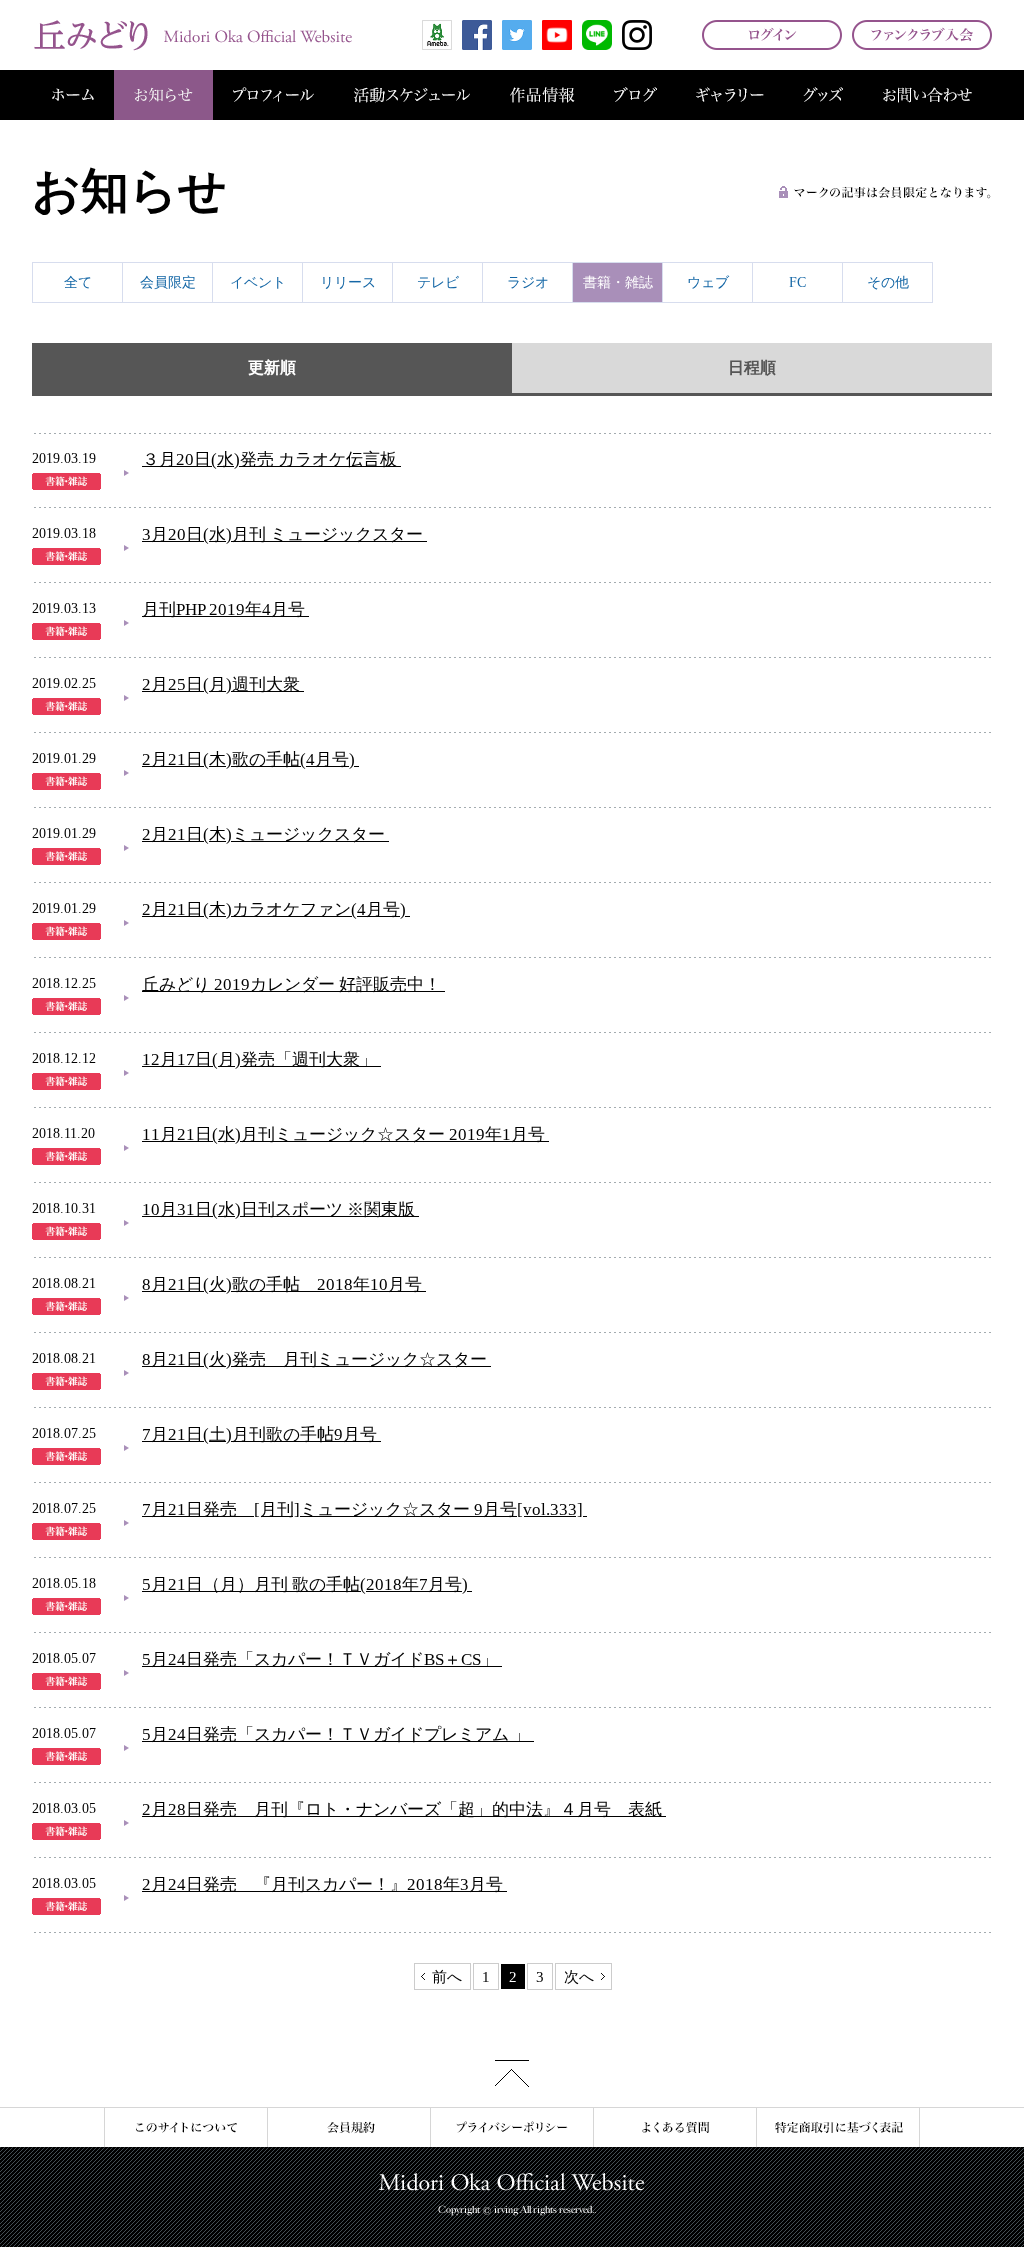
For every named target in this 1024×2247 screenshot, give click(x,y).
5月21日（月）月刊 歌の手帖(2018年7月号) (305, 1584)
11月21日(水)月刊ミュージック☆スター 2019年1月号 (343, 1134)
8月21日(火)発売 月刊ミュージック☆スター (314, 1359)
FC (797, 282)
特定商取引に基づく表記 (838, 2127)
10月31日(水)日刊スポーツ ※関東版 (278, 1209)
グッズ (823, 95)
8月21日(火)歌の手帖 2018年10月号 (282, 1284)
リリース (348, 282)
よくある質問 (674, 2127)
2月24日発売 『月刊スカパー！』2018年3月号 (322, 1884)
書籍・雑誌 (618, 282)
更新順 (272, 367)
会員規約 (348, 2127)
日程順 (752, 367)
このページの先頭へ (512, 2073)
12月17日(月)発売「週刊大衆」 (259, 1059)
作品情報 (542, 95)
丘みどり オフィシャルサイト (192, 35)
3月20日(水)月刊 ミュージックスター (282, 534)
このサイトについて (185, 2127)
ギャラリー (730, 95)
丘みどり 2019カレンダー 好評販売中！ (291, 984)
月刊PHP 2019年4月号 (223, 609)
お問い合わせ (927, 95)
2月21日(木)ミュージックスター (263, 834)
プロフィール (273, 95)
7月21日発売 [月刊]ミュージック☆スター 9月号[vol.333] (362, 1509)
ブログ (635, 95)
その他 (888, 282)
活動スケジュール (412, 95)
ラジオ (528, 282)
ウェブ (708, 282)
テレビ (438, 282)
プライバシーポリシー (511, 2127)
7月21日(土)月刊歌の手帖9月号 (259, 1434)
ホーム (73, 95)
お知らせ (163, 95)
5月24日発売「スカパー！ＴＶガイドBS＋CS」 (320, 1659)
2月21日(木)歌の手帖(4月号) (248, 759)
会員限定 (168, 282)
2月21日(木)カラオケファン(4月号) (274, 909)
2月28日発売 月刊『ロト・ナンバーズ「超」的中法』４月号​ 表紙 (402, 1809)
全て (78, 282)
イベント (258, 282)
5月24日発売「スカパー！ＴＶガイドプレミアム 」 (336, 1734)
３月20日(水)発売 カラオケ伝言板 (269, 459)
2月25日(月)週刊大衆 (221, 684)
